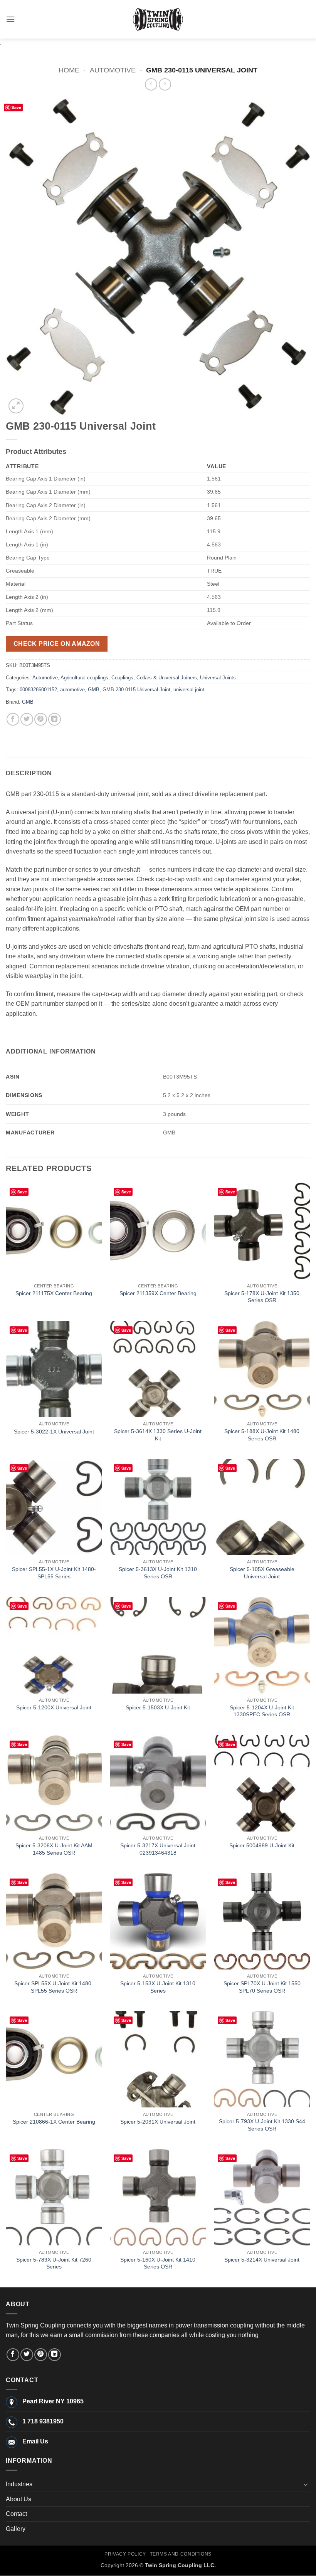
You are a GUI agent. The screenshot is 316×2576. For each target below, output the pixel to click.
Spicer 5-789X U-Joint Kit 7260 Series (54, 2263)
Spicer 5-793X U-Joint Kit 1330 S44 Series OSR (262, 2125)
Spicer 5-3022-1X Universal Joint (54, 1432)
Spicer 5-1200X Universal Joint (54, 1707)
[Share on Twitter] (27, 719)
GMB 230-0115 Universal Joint (136, 690)
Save (16, 107)
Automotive (113, 70)
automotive (72, 690)
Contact (16, 2514)
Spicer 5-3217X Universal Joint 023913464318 (158, 1849)
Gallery (16, 2529)
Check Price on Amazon (57, 644)
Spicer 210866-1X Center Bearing (54, 2122)
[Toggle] (306, 2484)
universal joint (189, 690)
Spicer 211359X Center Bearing (158, 1293)
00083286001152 (38, 690)
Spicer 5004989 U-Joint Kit (262, 1845)
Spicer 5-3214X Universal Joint (262, 2260)
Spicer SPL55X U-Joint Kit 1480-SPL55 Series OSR (54, 1987)
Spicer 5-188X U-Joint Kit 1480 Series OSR (262, 1435)
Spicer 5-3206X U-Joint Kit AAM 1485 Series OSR (54, 1849)
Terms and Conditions (181, 2554)
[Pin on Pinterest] (41, 719)
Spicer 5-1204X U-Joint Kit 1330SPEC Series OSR (262, 1711)
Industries (19, 2484)
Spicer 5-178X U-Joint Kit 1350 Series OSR (262, 1297)
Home (69, 70)
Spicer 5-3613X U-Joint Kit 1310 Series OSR (158, 1573)
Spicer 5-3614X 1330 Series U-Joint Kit (158, 1435)
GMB (94, 690)
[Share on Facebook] (13, 719)
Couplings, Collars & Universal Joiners (154, 678)
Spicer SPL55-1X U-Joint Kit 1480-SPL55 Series (54, 1573)
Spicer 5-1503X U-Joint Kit (158, 1707)
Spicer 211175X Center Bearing (54, 1293)
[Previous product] (165, 84)
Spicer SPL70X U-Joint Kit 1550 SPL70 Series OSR (262, 1987)
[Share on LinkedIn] (55, 719)
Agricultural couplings (84, 678)
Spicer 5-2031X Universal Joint (158, 2122)
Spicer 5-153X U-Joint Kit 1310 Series (158, 1987)
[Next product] (151, 84)
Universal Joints (218, 678)
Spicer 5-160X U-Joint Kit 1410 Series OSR (158, 2263)
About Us (18, 2499)
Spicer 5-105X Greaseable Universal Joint (262, 1573)
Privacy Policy (125, 2554)
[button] (10, 19)
